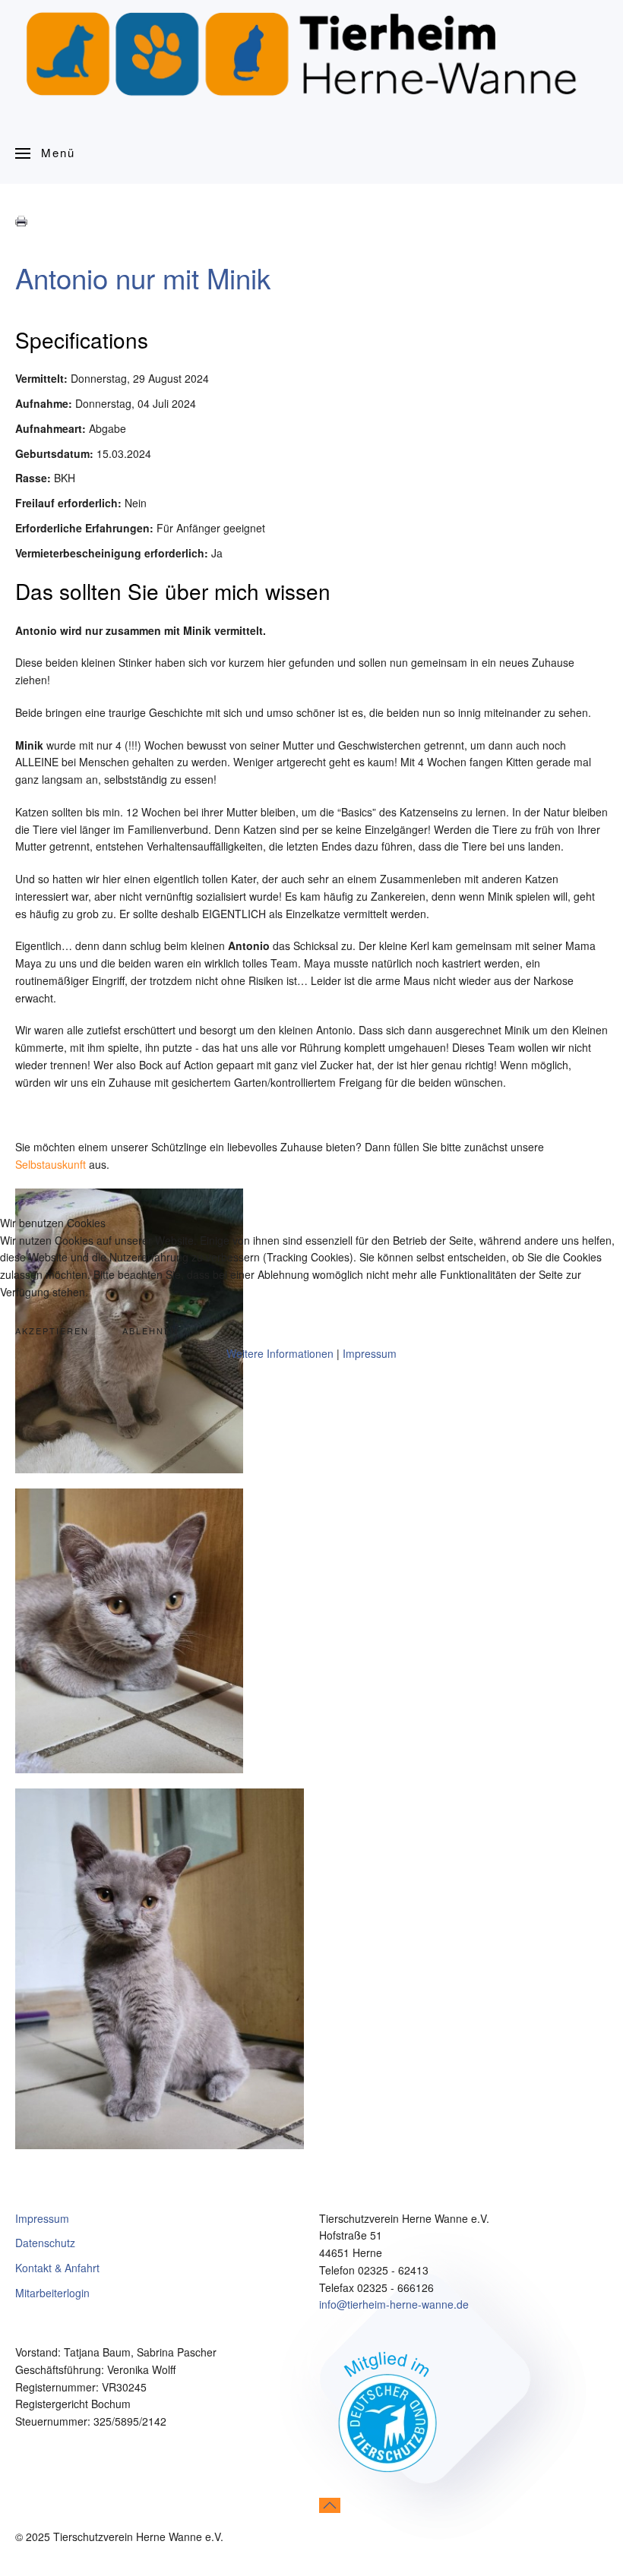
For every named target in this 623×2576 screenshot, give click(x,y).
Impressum (370, 1353)
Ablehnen (150, 1331)
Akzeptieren (52, 1331)
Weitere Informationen (280, 1353)
